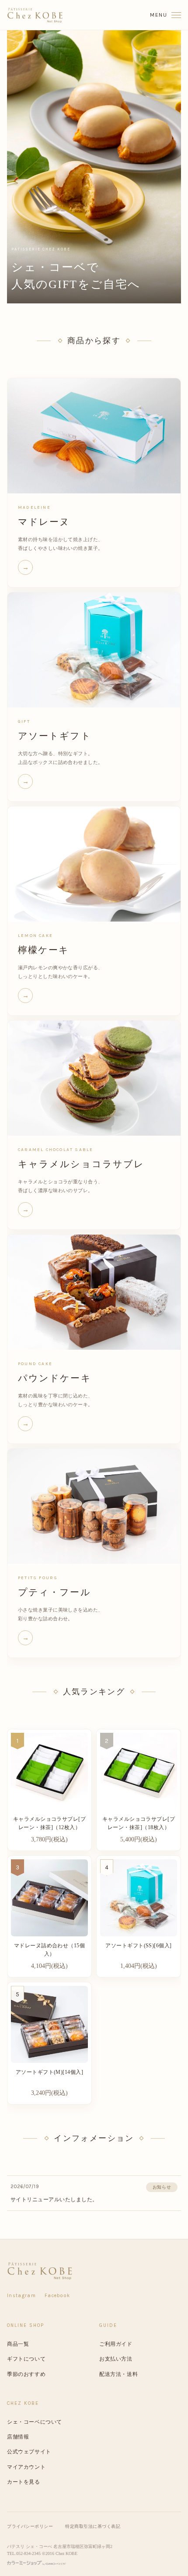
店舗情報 (18, 2437)
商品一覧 (18, 2344)
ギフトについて (26, 2359)
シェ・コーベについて (35, 2422)
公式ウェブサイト (29, 2452)
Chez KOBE (66, 2553)
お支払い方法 (116, 2359)
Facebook (57, 2296)
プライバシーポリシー (30, 2526)
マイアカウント (26, 2467)
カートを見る (24, 2482)
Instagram (21, 2296)
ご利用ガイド (116, 2344)
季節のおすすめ (26, 2374)
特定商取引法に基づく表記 (93, 2526)
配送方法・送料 (118, 2374)
